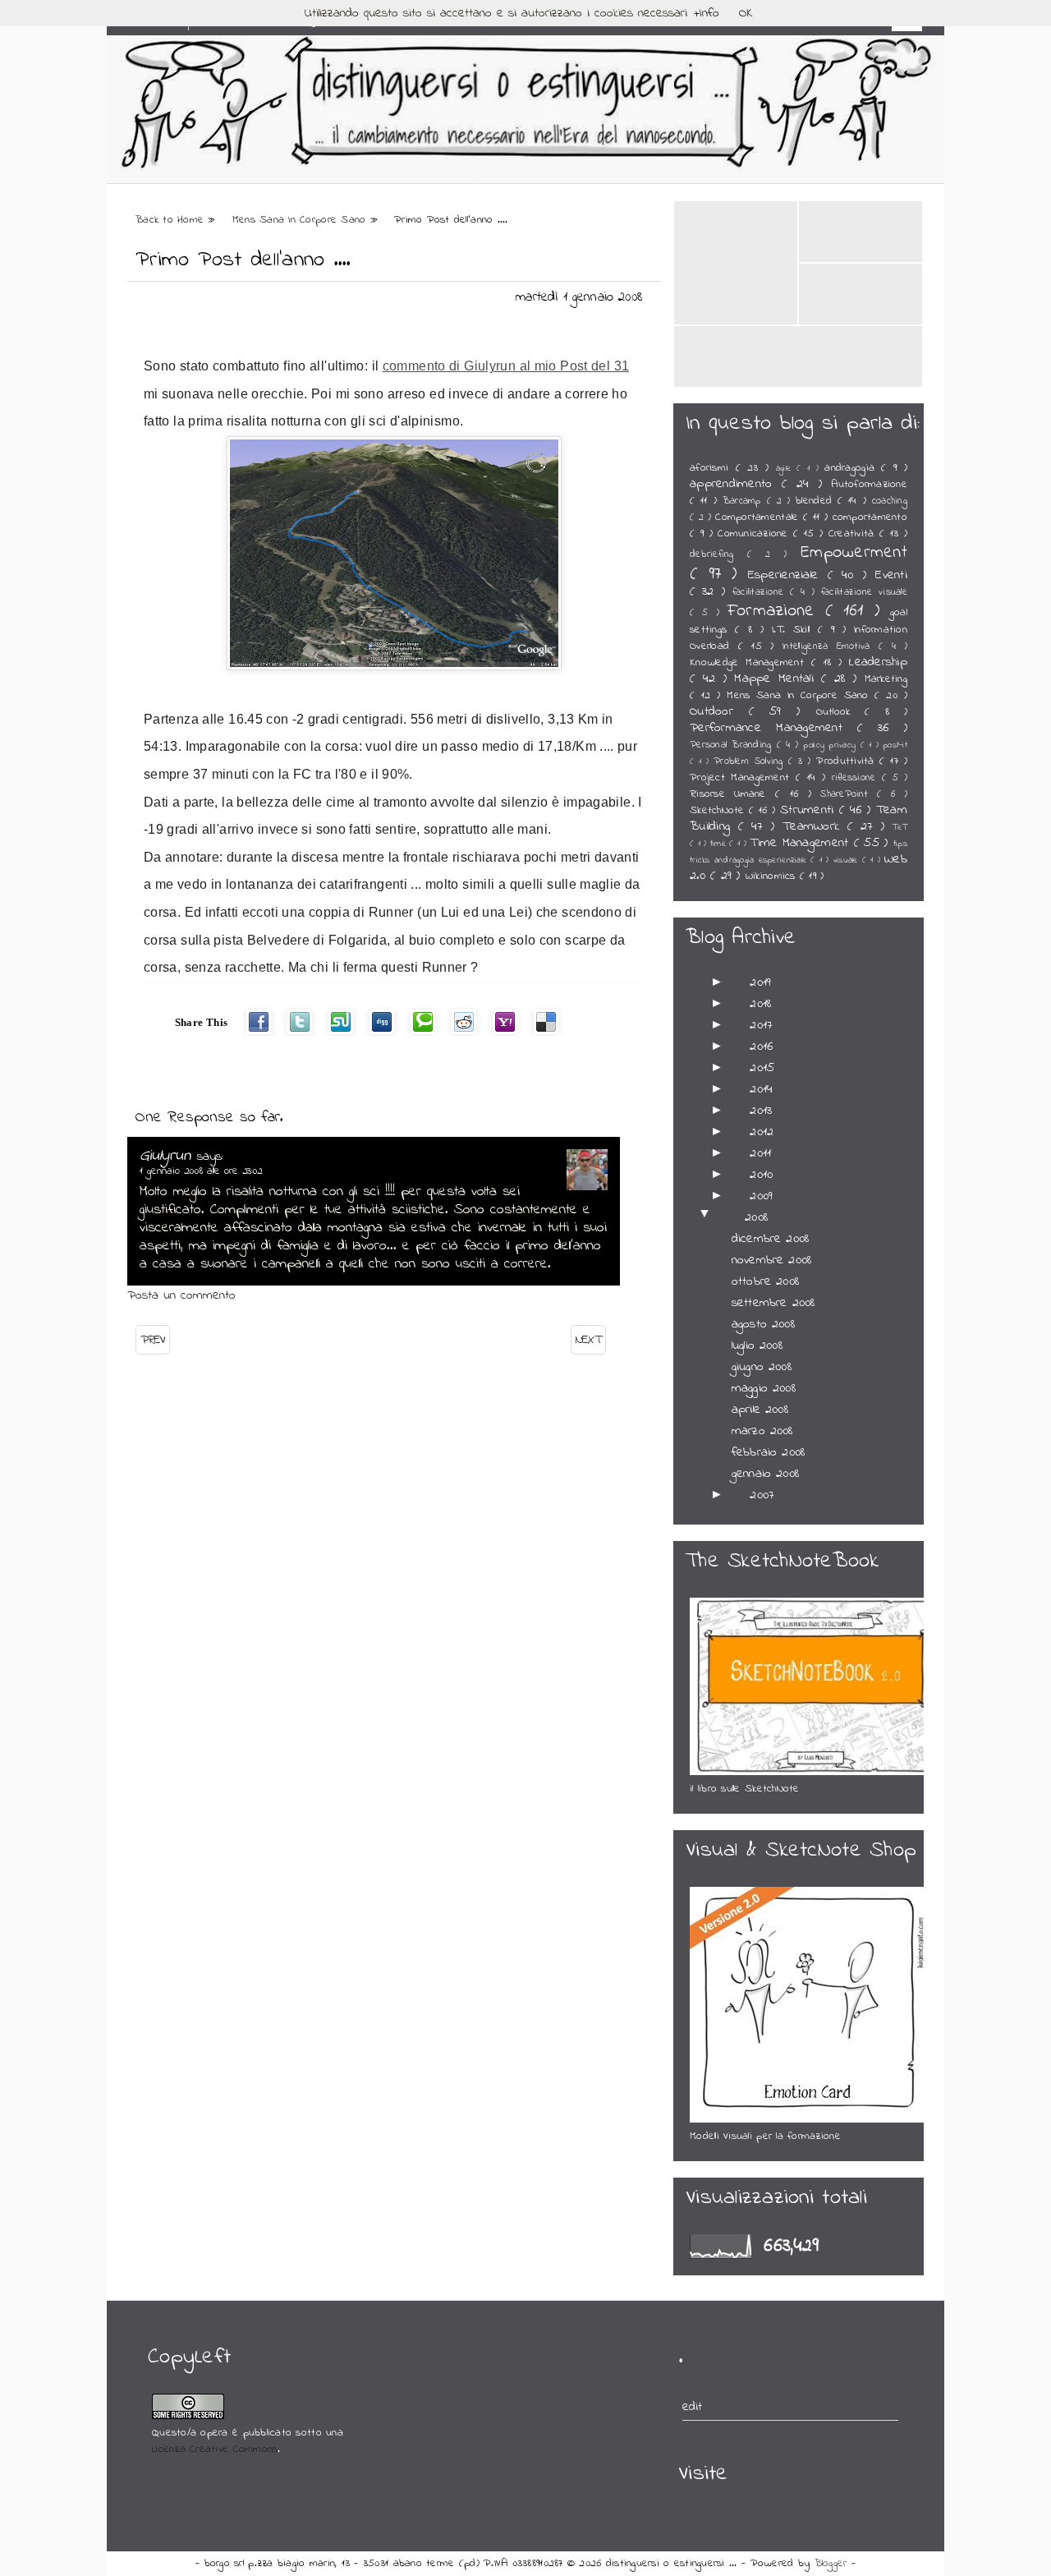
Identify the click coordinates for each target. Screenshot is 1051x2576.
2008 (756, 1217)
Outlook (841, 712)
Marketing (886, 679)
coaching (890, 501)
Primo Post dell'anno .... (243, 260)
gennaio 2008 (765, 1474)
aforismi (713, 468)
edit (693, 2407)
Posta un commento (181, 1295)
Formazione (776, 611)
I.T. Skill (795, 630)
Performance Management (773, 728)
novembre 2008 (771, 1260)
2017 (761, 1025)
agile (787, 469)
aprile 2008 (760, 1410)
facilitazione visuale (864, 592)
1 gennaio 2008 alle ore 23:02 (201, 1171)
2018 (760, 1004)
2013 (761, 1111)
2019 (760, 982)
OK (746, 13)
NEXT (588, 1340)
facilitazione (761, 592)
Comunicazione (755, 534)
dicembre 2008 (770, 1239)
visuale (848, 860)
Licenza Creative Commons (215, 2449)
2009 (761, 1196)
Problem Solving (751, 761)
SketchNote (719, 811)
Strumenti (810, 810)
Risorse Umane (732, 794)
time (720, 844)
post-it (895, 745)
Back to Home (172, 220)
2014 (761, 1089)
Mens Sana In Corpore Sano (301, 220)
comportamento (870, 517)
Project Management (743, 778)
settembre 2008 (773, 1303)
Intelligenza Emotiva (831, 646)
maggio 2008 (764, 1388)
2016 (761, 1046)
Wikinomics (773, 876)
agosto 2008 (763, 1324)
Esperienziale (788, 575)
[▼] (724, 1217)
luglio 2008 (757, 1345)
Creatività (854, 534)
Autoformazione (869, 485)
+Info (707, 13)
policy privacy (831, 745)
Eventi (891, 575)
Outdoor (719, 711)
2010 (761, 1175)
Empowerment (854, 552)
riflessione (857, 778)
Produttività (848, 761)
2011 (760, 1153)
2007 (762, 1495)
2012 (762, 1132)
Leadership (878, 662)
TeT (900, 828)
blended (817, 501)
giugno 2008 (762, 1367)
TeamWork (815, 826)
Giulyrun (168, 1156)
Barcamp (745, 501)
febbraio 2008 (768, 1452)
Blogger (833, 2564)
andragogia (853, 468)
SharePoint (849, 794)
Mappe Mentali (778, 678)
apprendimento (736, 484)
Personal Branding (733, 745)
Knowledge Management (750, 663)
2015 (762, 1068)
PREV (153, 1340)
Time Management (801, 843)
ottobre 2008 (765, 1281)
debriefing (718, 554)
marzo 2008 (762, 1431)
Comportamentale (759, 517)
